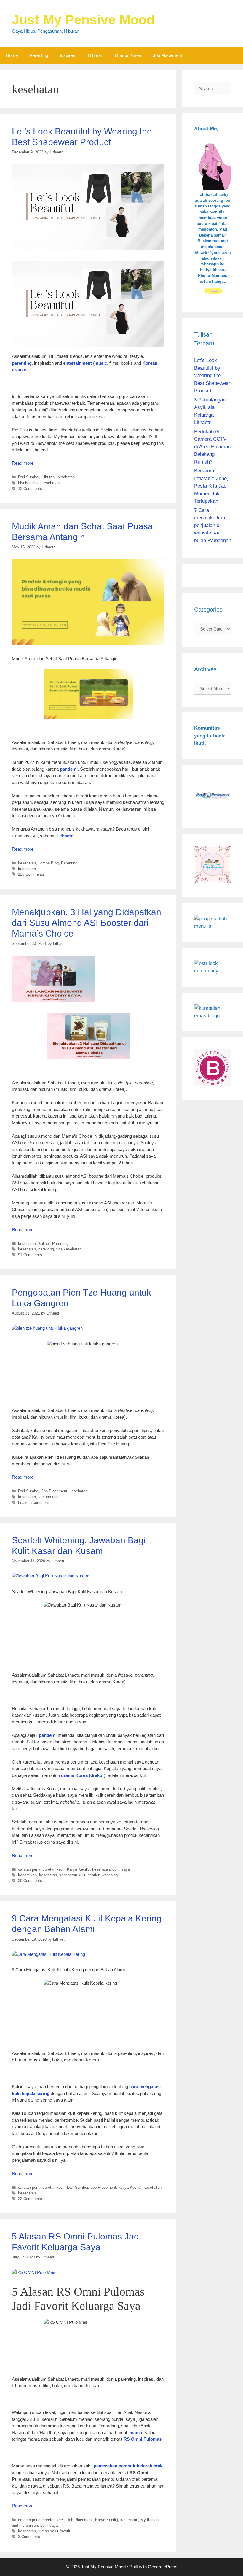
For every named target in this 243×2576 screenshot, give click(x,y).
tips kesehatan (69, 1249)
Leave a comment (33, 1503)
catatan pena (29, 1869)
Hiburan (96, 55)
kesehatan (66, 477)
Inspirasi (68, 55)
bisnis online (29, 483)
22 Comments (30, 2199)
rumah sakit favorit (54, 2531)
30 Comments (30, 1881)
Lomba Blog (48, 863)
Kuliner (44, 1243)
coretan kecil (54, 1869)
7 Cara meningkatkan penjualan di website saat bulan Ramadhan (213, 525)
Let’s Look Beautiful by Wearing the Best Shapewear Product (212, 376)
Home (12, 55)
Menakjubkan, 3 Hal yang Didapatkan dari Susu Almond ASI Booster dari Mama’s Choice (87, 923)
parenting (46, 1249)
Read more (23, 463)
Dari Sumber (29, 477)
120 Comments (31, 874)
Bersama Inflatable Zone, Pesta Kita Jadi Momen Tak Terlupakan (211, 486)
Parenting (39, 55)
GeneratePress (163, 2567)
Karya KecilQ (78, 1869)
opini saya (121, 1869)
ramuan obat (49, 1497)
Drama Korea (128, 55)
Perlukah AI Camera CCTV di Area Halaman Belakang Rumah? (212, 447)
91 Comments (30, 1255)
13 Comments (30, 489)
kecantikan (27, 1875)
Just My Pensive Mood (83, 20)
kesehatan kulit (72, 1875)
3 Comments (29, 2537)
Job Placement (167, 55)
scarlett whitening (103, 1875)
